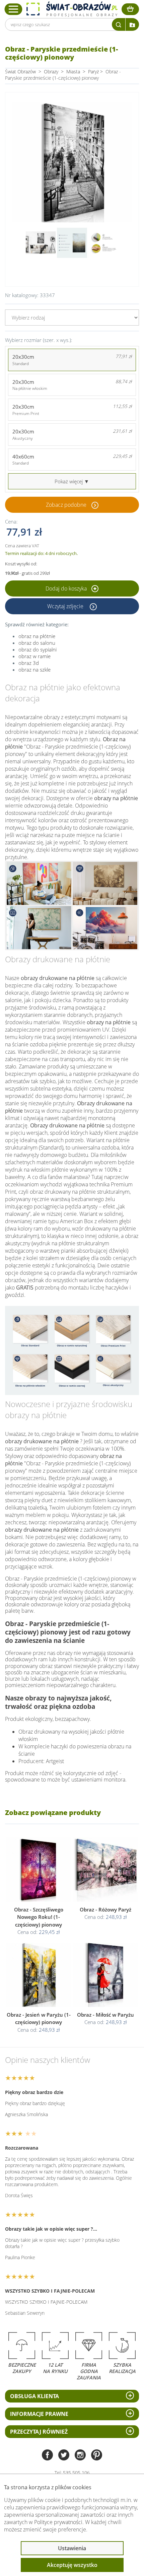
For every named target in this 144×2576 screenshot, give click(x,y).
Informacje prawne (39, 2414)
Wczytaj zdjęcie (66, 606)
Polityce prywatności (58, 2522)
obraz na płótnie (37, 636)
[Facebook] (47, 2456)
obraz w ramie (34, 656)
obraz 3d (29, 663)
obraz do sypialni (38, 649)
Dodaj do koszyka (67, 588)
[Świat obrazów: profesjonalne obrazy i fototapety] (72, 9)
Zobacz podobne (66, 505)
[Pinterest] (97, 2456)
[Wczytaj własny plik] (132, 24)
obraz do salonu (37, 643)
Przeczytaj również (39, 2432)
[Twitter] (64, 2456)
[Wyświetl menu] (14, 9)
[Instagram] (80, 2456)
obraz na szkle (34, 670)
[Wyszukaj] (119, 24)
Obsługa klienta (34, 2396)
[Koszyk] (130, 9)
